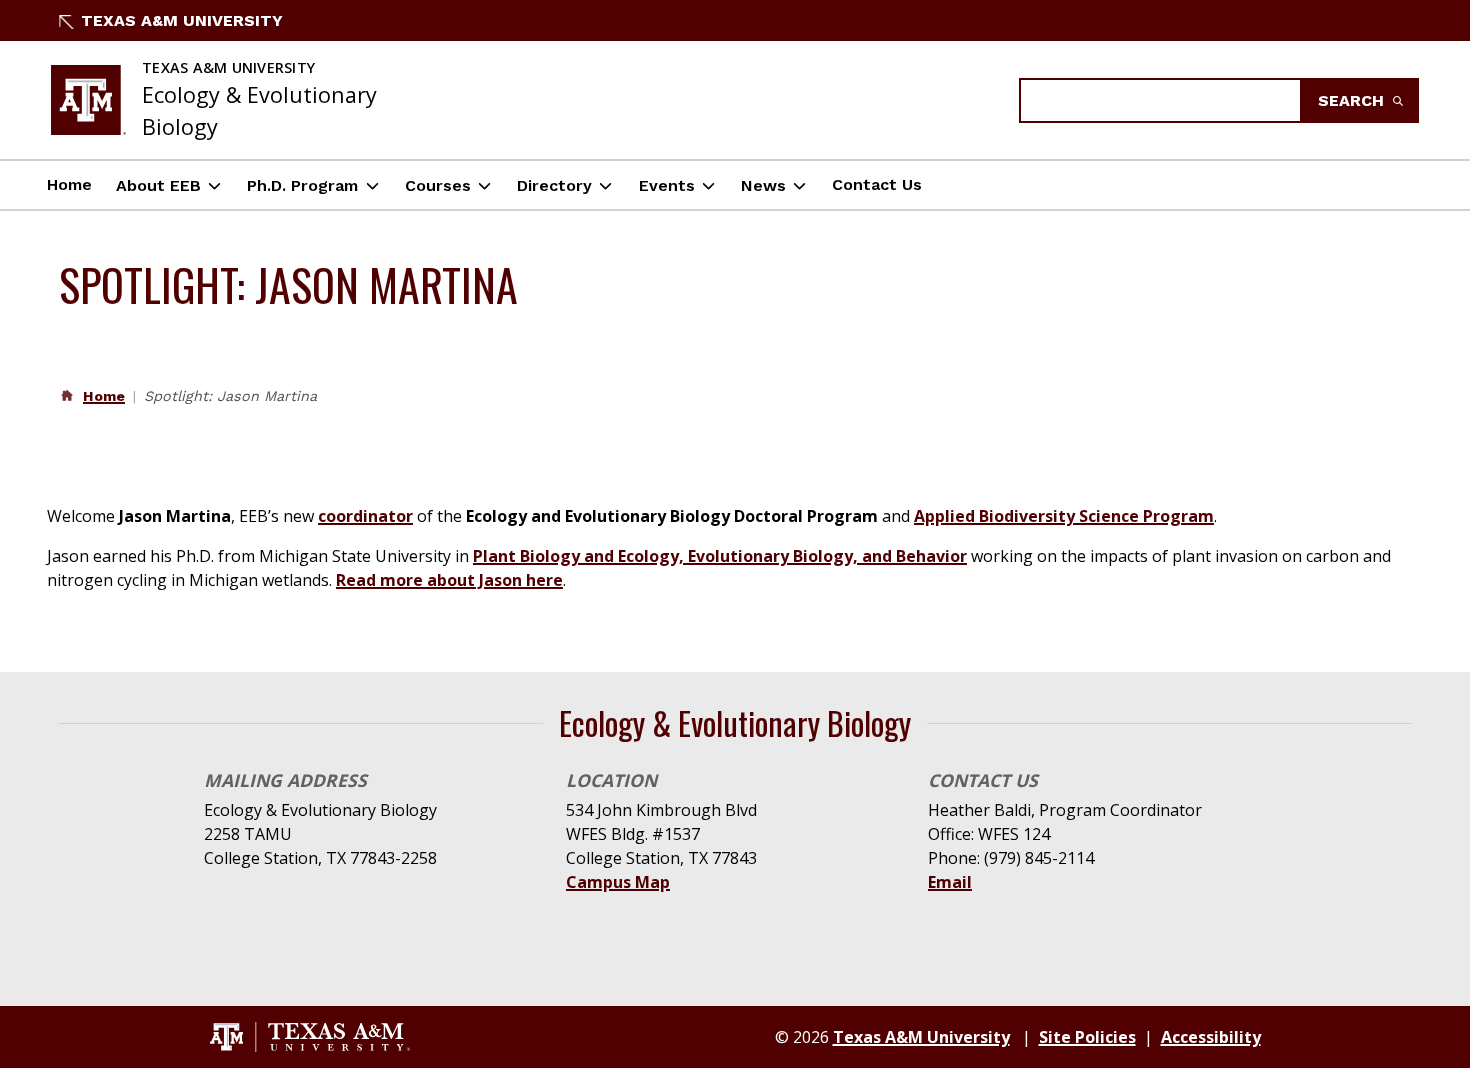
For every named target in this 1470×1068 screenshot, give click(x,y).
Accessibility (1211, 1037)
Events (667, 185)
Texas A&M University (182, 20)
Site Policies (1087, 1037)
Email (950, 882)
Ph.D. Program (302, 185)
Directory (554, 185)
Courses (438, 185)
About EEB (158, 185)
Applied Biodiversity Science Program (1064, 516)
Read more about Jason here (449, 580)
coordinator (365, 516)
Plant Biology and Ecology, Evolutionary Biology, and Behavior (720, 556)
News (763, 185)
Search (1353, 100)
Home (69, 184)
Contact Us (877, 184)
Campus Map (618, 882)
